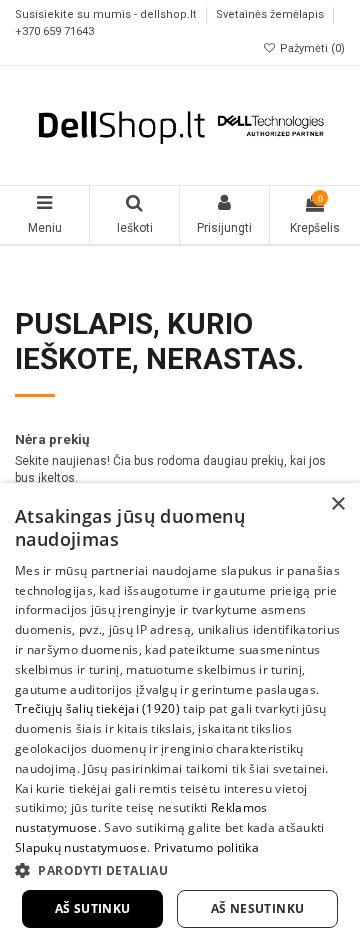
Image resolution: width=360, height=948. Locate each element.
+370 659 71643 (54, 31)
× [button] (337, 504)
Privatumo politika (206, 847)
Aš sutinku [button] (93, 908)
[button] (180, 870)
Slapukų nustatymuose (81, 847)
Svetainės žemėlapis (271, 15)
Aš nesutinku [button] (258, 908)
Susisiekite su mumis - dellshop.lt (107, 15)
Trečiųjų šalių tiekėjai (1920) (97, 708)
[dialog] (180, 715)
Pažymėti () (311, 48)
